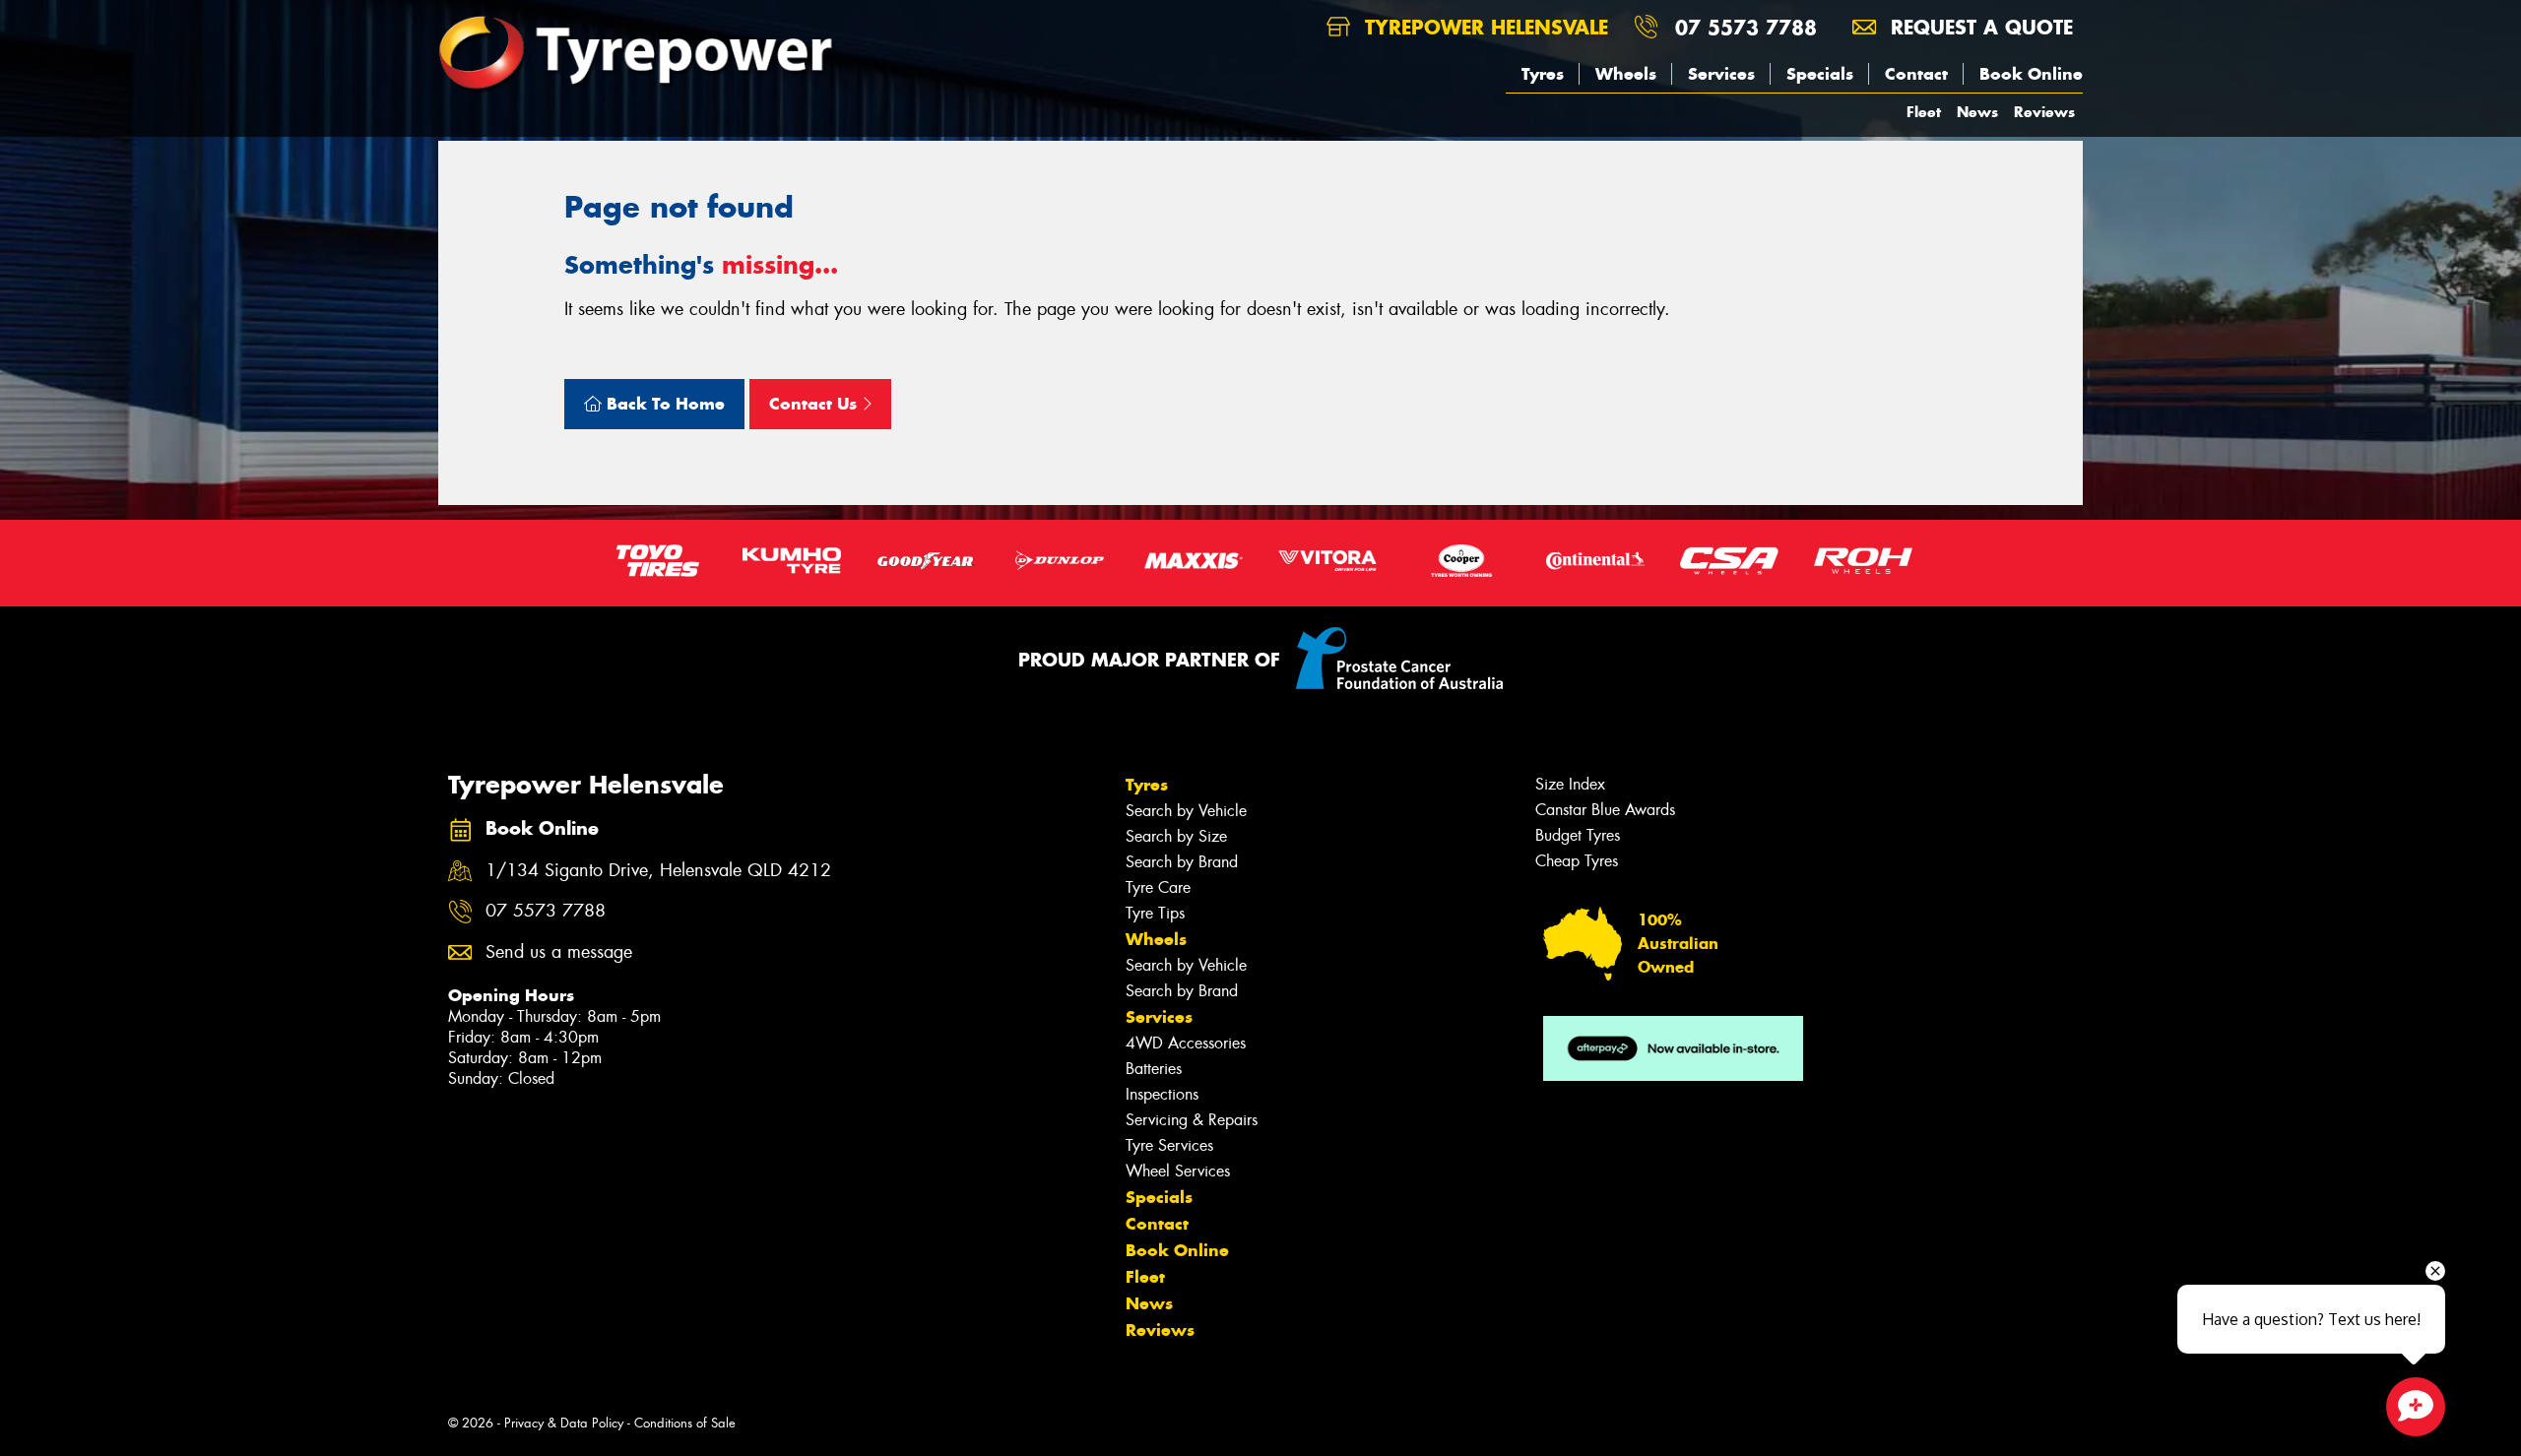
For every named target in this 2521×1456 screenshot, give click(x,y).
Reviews (2044, 112)
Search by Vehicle (1186, 811)
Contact (1916, 74)
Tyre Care (1158, 887)
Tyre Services (1169, 1145)
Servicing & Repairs (1192, 1120)
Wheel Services (1178, 1171)
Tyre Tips (1155, 913)
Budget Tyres (1578, 835)
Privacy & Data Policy (564, 1423)
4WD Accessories (1186, 1043)
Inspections (1162, 1094)
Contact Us (815, 404)
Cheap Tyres (1577, 861)
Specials (1820, 74)
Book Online (2031, 74)
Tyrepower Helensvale (1483, 27)
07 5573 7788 (1746, 27)
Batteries (1154, 1069)
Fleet (1924, 112)
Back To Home (663, 404)
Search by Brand (1182, 862)
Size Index (1570, 784)
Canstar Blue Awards (1605, 810)
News (1977, 112)
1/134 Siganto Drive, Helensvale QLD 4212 (658, 871)
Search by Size (1176, 836)
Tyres (1543, 74)
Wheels (1626, 74)
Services (1721, 74)
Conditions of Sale (685, 1423)
